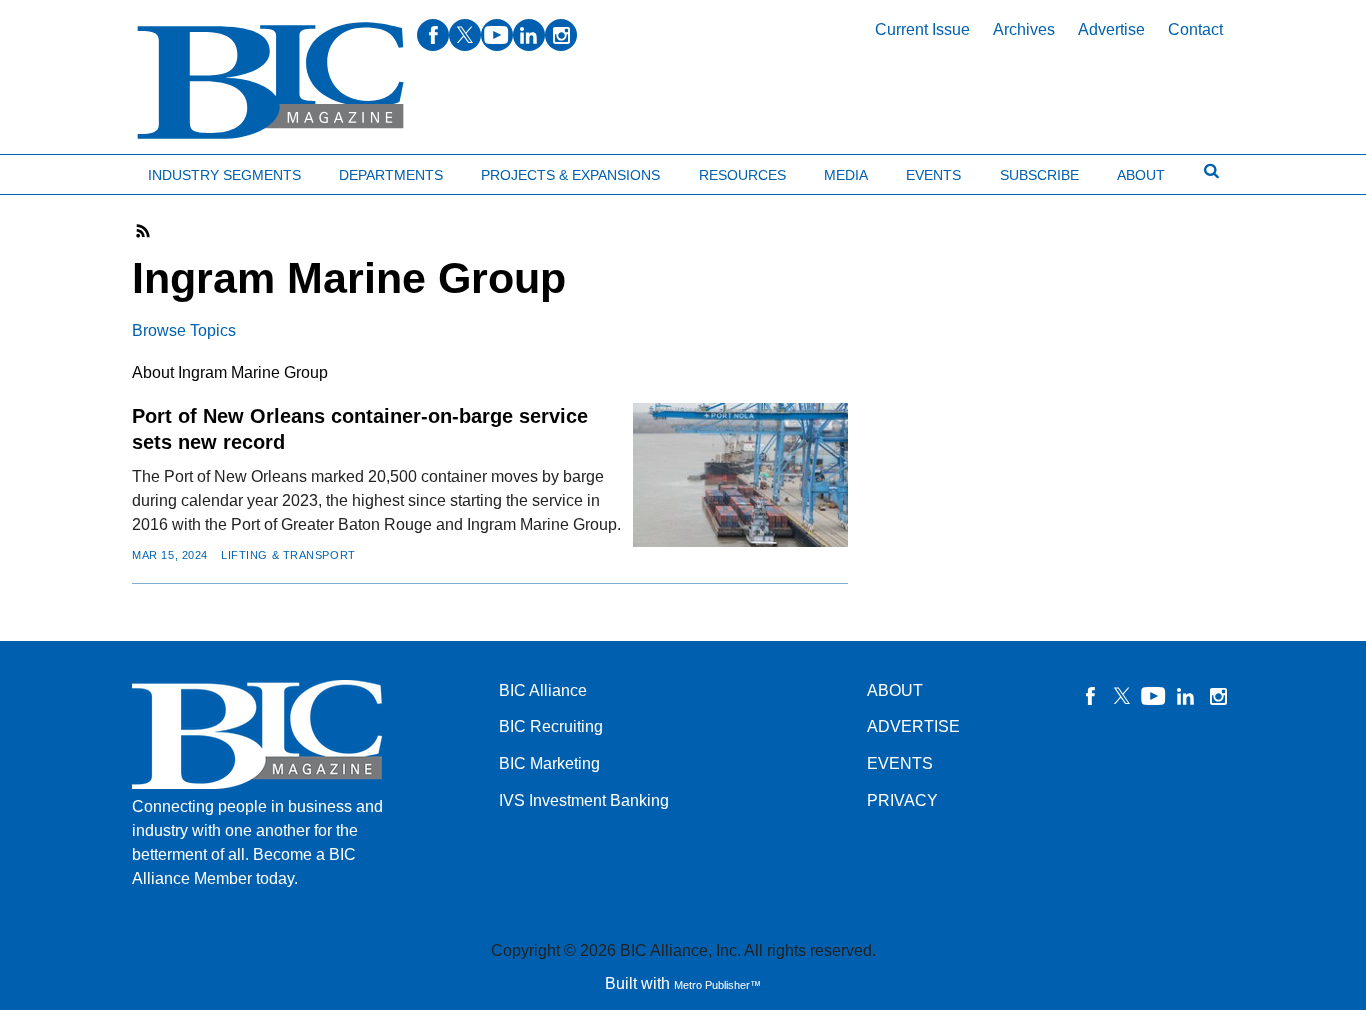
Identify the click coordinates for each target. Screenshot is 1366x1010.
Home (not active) (60, 170)
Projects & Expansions (570, 175)
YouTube (1154, 696)
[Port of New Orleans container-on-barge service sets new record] (740, 474)
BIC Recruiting (551, 726)
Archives (1024, 29)
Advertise (1111, 29)
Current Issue (922, 29)
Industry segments (224, 175)
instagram (561, 35)
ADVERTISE (913, 726)
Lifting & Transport (288, 555)
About (1141, 175)
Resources (742, 175)
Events (933, 175)
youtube (497, 35)
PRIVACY (902, 800)
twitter (465, 35)
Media (846, 175)
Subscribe (1039, 175)
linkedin (529, 35)
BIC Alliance (543, 690)
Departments (391, 175)
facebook (433, 35)
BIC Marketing (549, 763)
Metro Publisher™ (717, 985)
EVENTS (900, 763)
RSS (144, 231)
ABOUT (895, 690)
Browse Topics (184, 330)
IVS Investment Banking (584, 800)
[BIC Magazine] (270, 81)
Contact (1195, 29)
